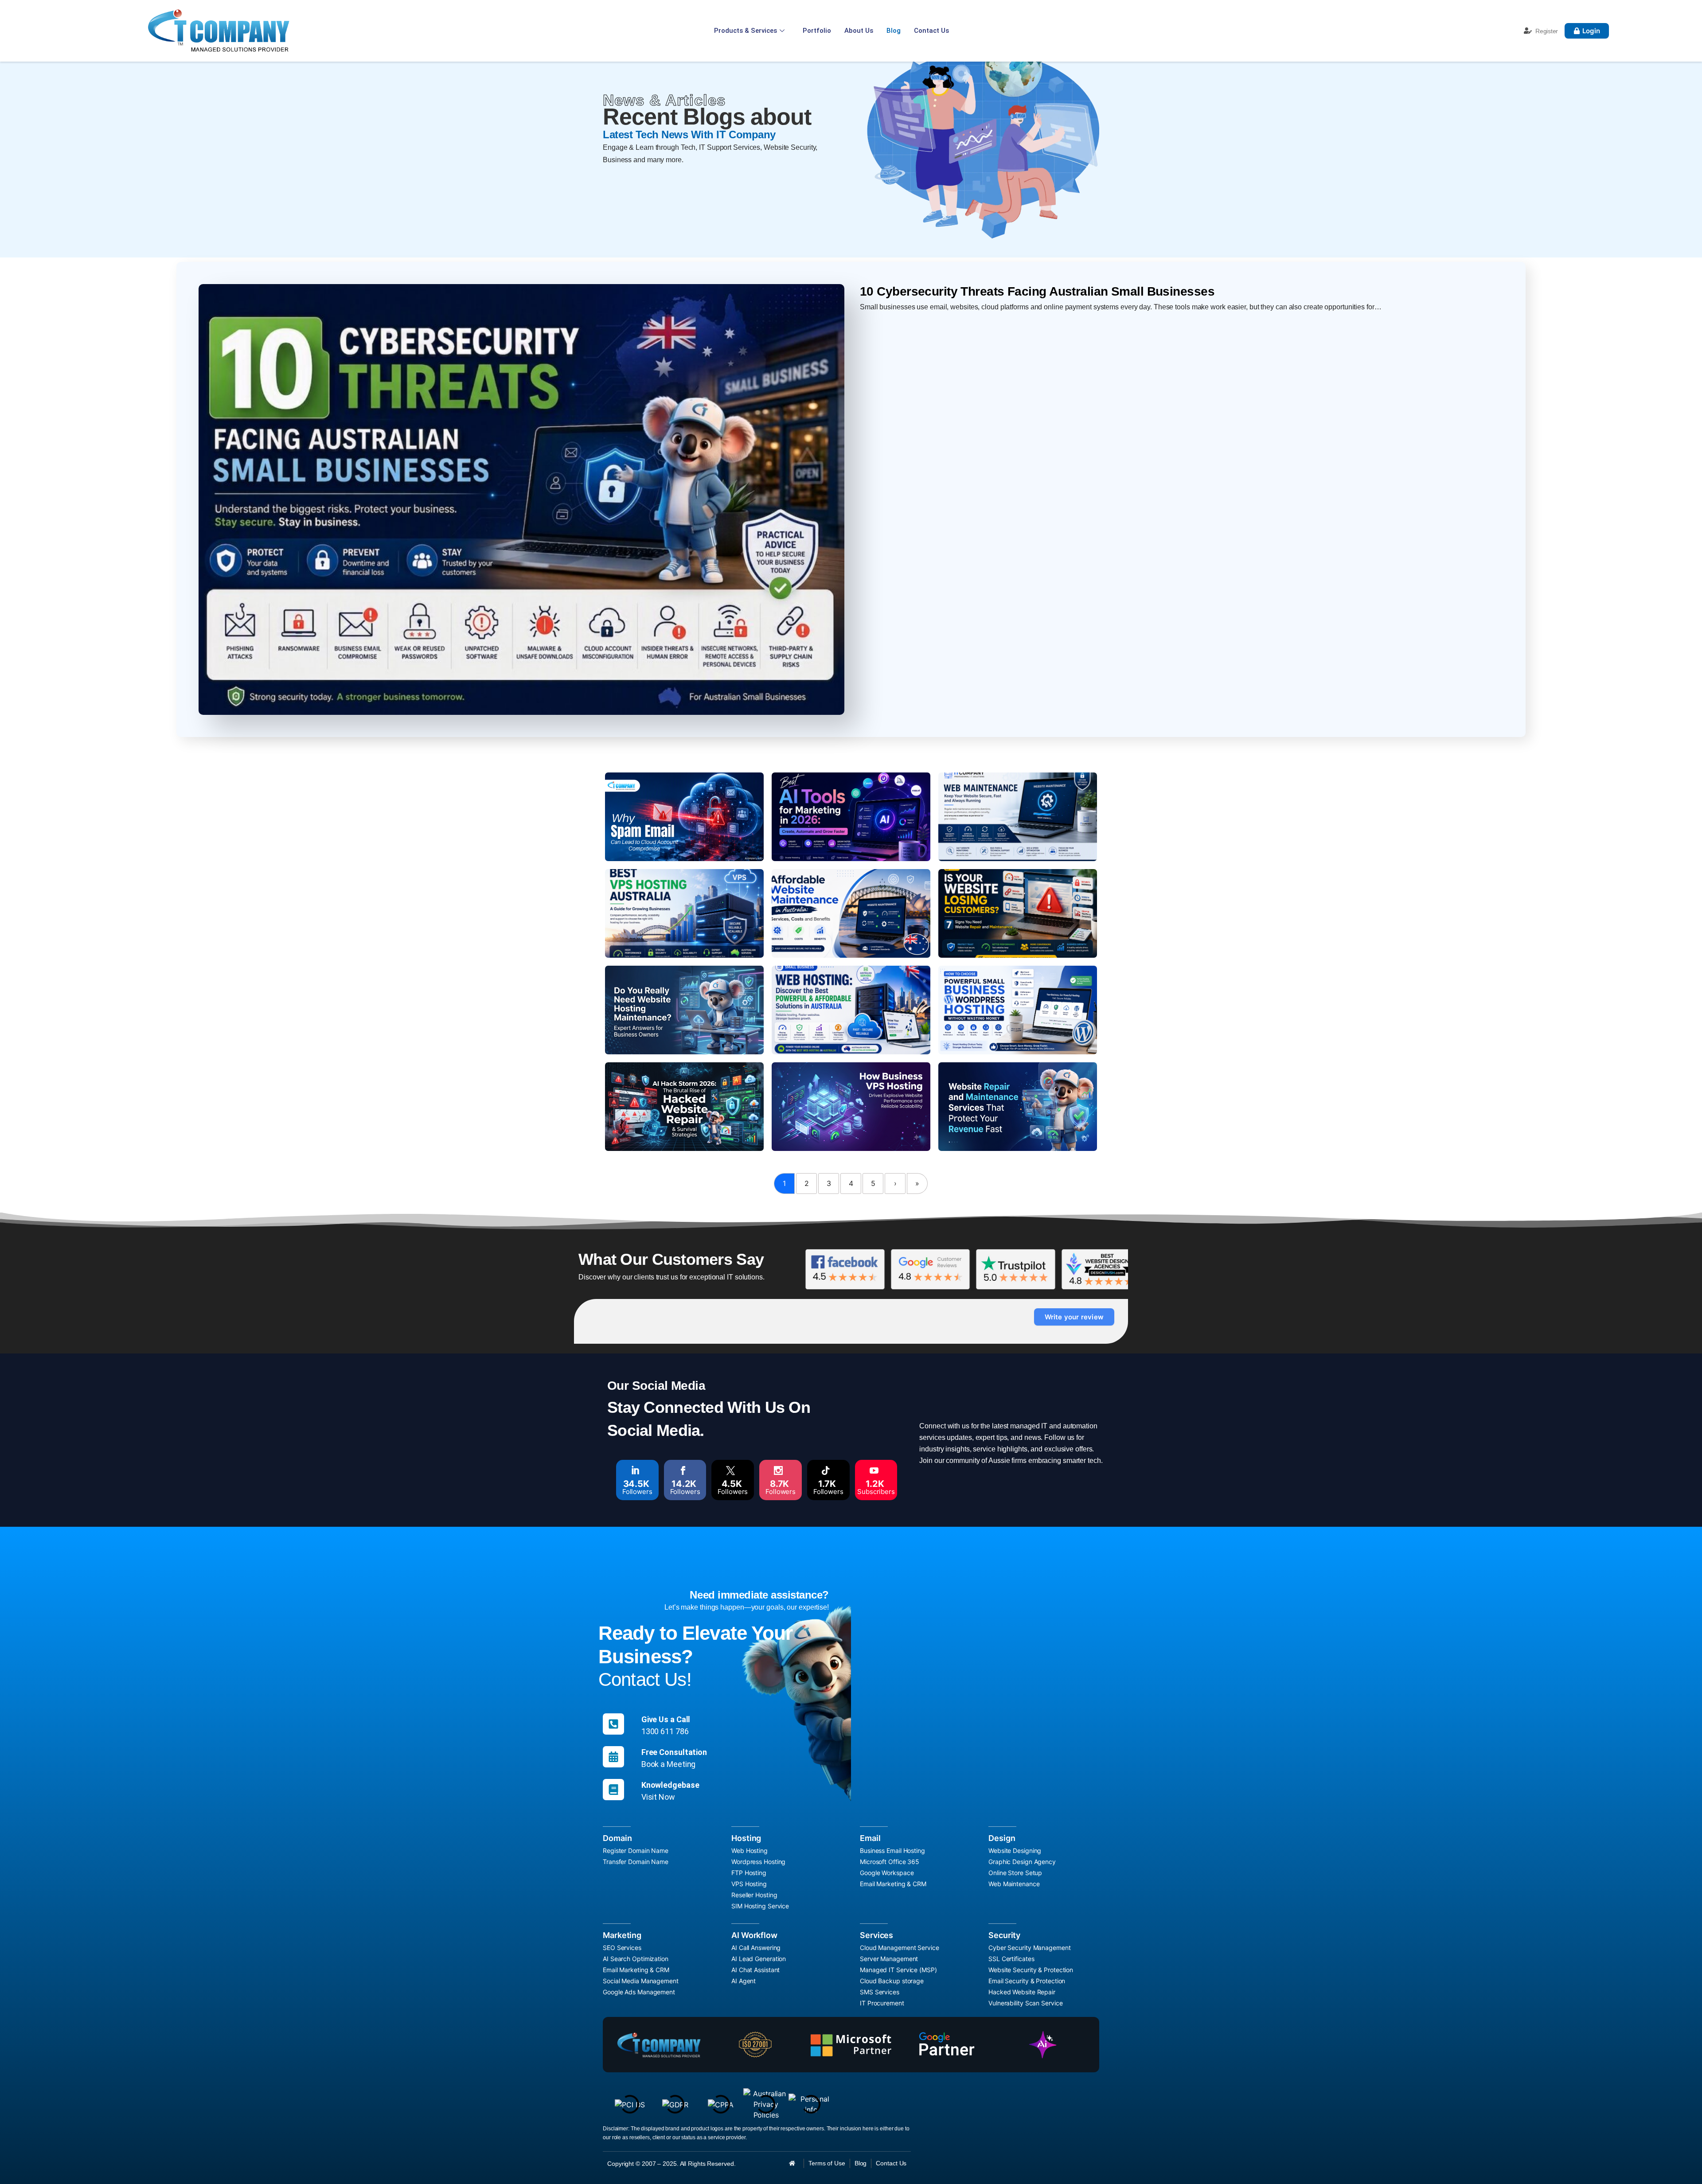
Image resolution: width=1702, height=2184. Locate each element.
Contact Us (931, 31)
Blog (894, 31)
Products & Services (746, 31)
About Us (859, 31)
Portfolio (817, 31)
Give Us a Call (666, 1719)
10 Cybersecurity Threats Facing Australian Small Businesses (1037, 291)
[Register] (1528, 31)
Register (1547, 31)
